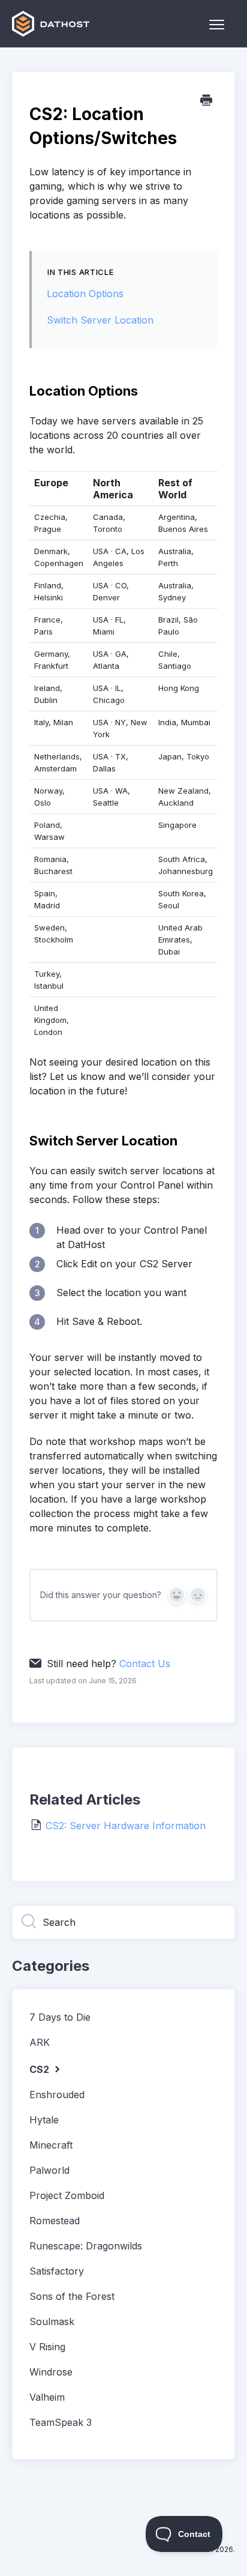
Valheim (47, 2397)
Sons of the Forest (72, 2296)
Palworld (49, 2170)
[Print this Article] (206, 101)
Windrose (51, 2372)
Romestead (55, 2221)
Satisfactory (57, 2271)
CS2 (40, 2069)
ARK (40, 2042)
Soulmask (52, 2321)
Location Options (85, 294)
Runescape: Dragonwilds (86, 2246)
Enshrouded (57, 2095)
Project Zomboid (67, 2195)
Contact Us (145, 1664)
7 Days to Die (60, 2017)
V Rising (47, 2347)
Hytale (44, 2120)
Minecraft (51, 2145)
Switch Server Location (100, 320)
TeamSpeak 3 (61, 2422)
